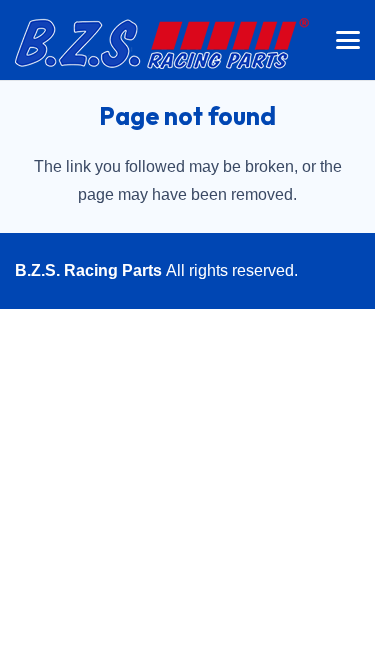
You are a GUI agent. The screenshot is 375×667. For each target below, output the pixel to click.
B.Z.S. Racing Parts (88, 270)
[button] (348, 40)
